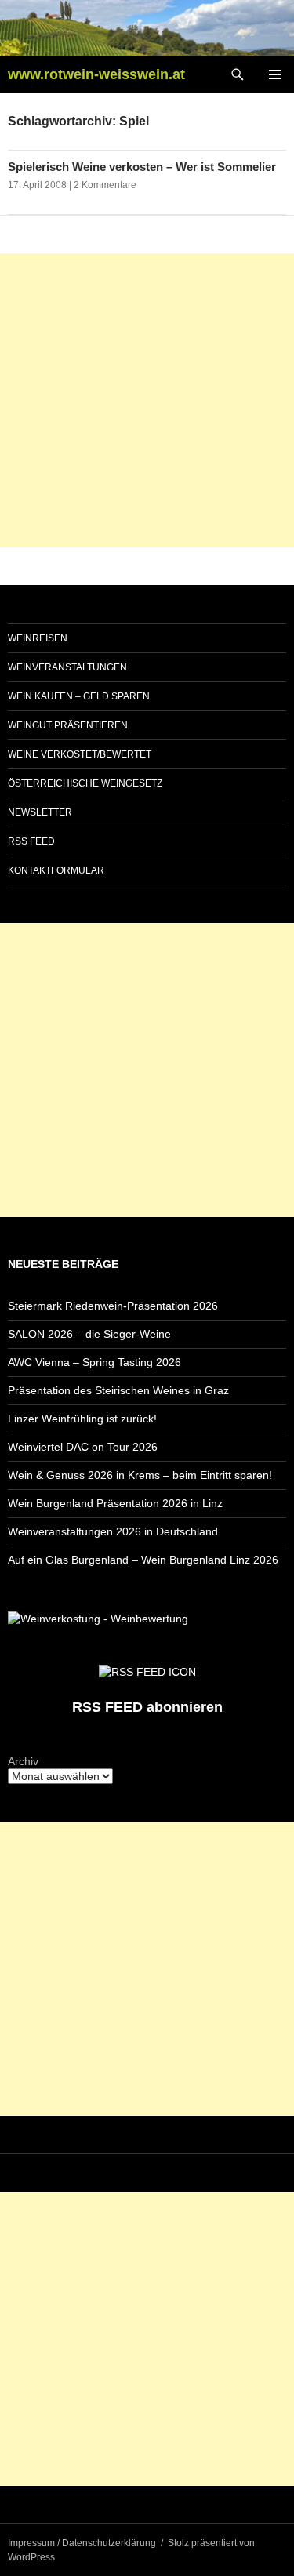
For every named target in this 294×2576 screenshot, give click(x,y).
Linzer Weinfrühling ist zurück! (82, 1419)
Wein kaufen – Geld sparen (79, 696)
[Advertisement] (147, 400)
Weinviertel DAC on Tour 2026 (83, 1447)
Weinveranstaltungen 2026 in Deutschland (113, 1531)
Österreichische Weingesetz (85, 783)
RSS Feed (31, 841)
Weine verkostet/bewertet (80, 754)
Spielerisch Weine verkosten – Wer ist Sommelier (142, 167)
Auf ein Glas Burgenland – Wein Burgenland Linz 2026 (143, 1560)
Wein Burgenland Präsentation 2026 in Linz (115, 1503)
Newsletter (40, 812)
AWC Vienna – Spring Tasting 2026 (94, 1362)
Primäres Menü (275, 74)
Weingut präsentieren (68, 725)
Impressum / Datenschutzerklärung (82, 2543)
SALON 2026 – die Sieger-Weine (89, 1334)
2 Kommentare (105, 185)
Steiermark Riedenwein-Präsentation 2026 (113, 1306)
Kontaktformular (56, 870)
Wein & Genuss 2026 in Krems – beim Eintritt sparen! (140, 1475)
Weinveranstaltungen (67, 667)
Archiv (23, 1761)
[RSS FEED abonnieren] (147, 1670)
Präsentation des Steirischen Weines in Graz (118, 1390)
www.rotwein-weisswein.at (96, 74)
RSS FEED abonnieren (147, 1707)
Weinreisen (38, 638)
